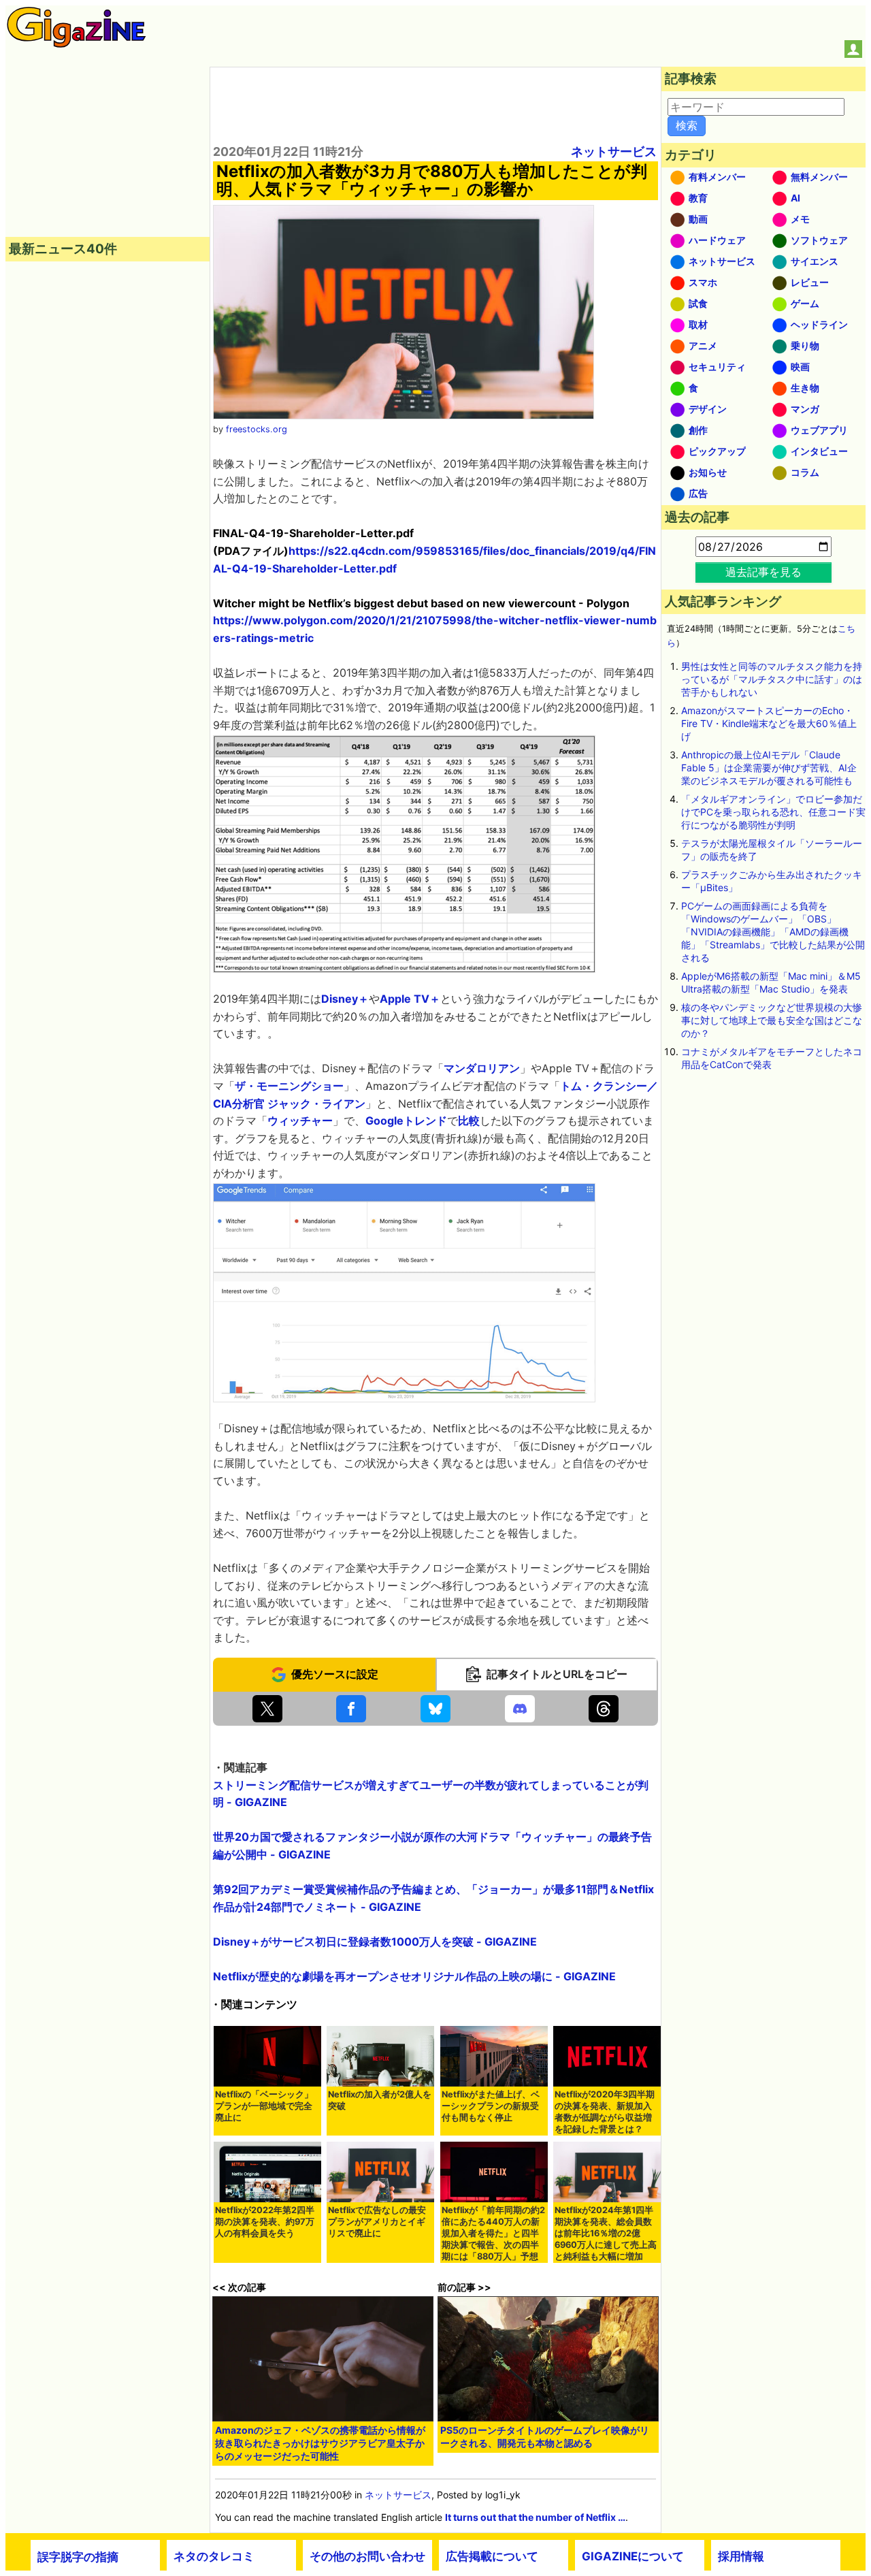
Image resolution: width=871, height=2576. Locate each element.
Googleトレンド (406, 1121)
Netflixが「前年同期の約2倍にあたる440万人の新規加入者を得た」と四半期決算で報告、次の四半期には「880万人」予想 (493, 2233)
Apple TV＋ (410, 999)
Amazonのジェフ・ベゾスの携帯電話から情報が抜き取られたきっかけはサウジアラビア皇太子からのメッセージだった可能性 (320, 2443)
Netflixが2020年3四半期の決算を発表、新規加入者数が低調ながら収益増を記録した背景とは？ (605, 2112)
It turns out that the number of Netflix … (535, 2517)
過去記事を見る (763, 572)
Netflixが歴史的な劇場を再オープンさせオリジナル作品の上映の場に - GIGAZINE (414, 1976)
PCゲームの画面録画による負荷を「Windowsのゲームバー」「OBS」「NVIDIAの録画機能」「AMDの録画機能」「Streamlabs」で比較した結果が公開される (773, 932)
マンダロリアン (482, 1068)
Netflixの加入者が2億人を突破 (380, 2100)
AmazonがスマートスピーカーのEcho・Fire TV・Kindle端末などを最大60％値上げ (769, 723)
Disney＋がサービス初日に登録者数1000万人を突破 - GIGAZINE (375, 1942)
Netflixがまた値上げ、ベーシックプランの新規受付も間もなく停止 (491, 2106)
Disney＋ (345, 999)
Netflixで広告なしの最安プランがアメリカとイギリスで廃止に (377, 2222)
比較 (469, 1121)
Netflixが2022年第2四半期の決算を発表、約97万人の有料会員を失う (265, 2222)
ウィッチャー (300, 1121)
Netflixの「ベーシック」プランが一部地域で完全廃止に (264, 2106)
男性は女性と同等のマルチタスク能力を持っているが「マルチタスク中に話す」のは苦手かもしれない (772, 679)
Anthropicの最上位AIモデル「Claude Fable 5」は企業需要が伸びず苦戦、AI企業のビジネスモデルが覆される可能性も (769, 768)
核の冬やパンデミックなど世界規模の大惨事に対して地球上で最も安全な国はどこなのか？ (772, 1020)
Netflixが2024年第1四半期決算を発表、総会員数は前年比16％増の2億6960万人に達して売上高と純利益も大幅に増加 (606, 2233)
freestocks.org (257, 429)
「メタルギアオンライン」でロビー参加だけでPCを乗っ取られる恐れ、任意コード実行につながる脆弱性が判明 (773, 812)
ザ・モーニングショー (289, 1086)
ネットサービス (614, 151)
